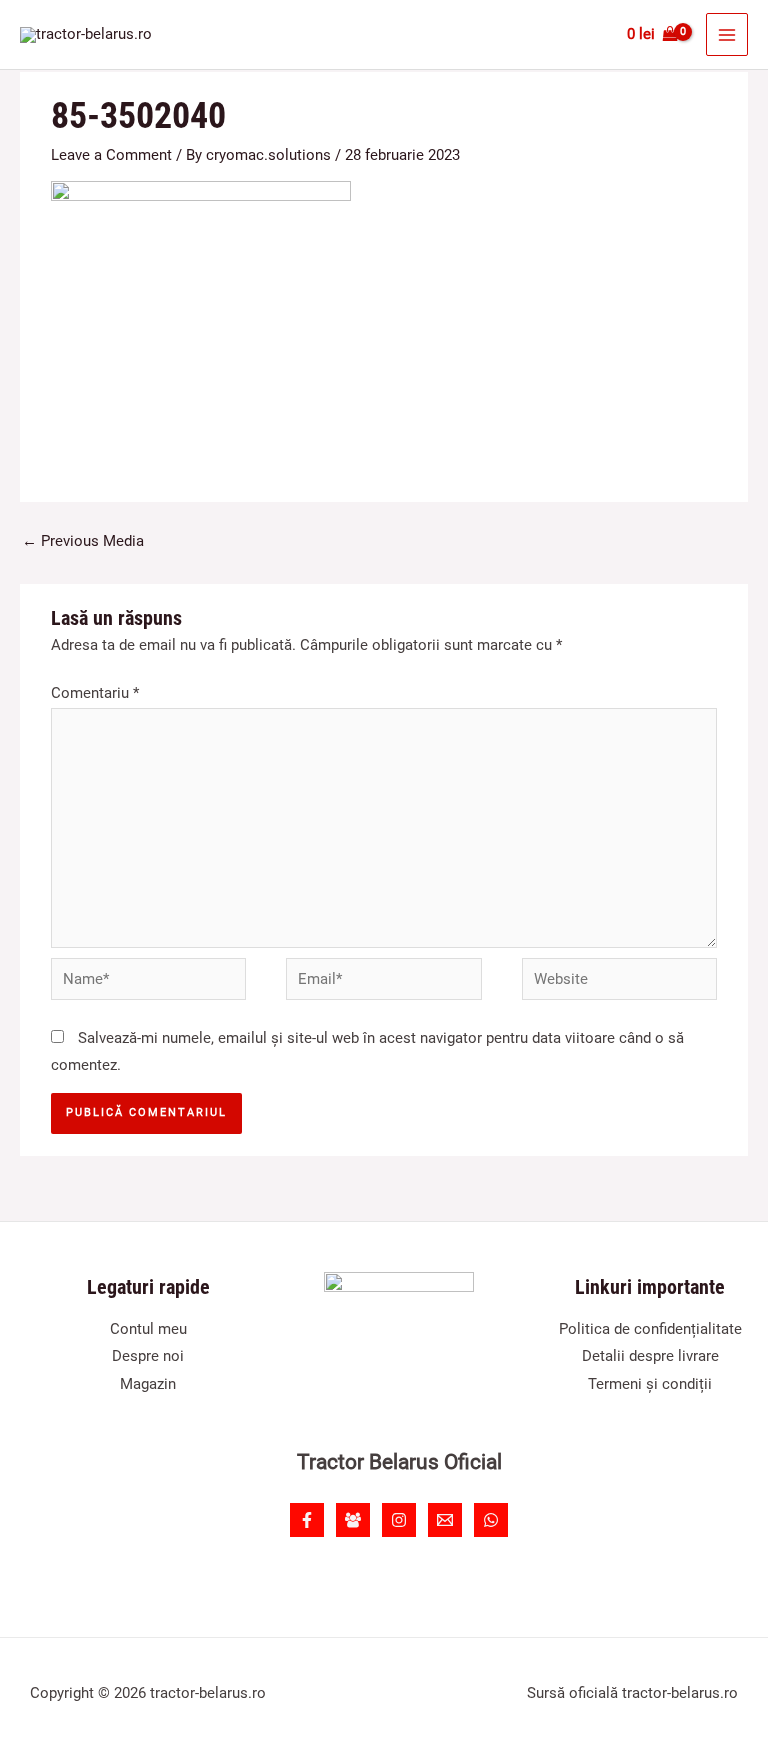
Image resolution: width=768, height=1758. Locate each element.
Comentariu (95, 693)
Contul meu (148, 1329)
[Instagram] (399, 1520)
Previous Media (83, 541)
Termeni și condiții (650, 1384)
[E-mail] (445, 1520)
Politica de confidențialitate (650, 1329)
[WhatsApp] (491, 1520)
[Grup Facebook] (353, 1520)
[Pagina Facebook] (307, 1520)
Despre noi (148, 1356)
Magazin (148, 1384)
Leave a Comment (111, 155)
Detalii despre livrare (650, 1356)
